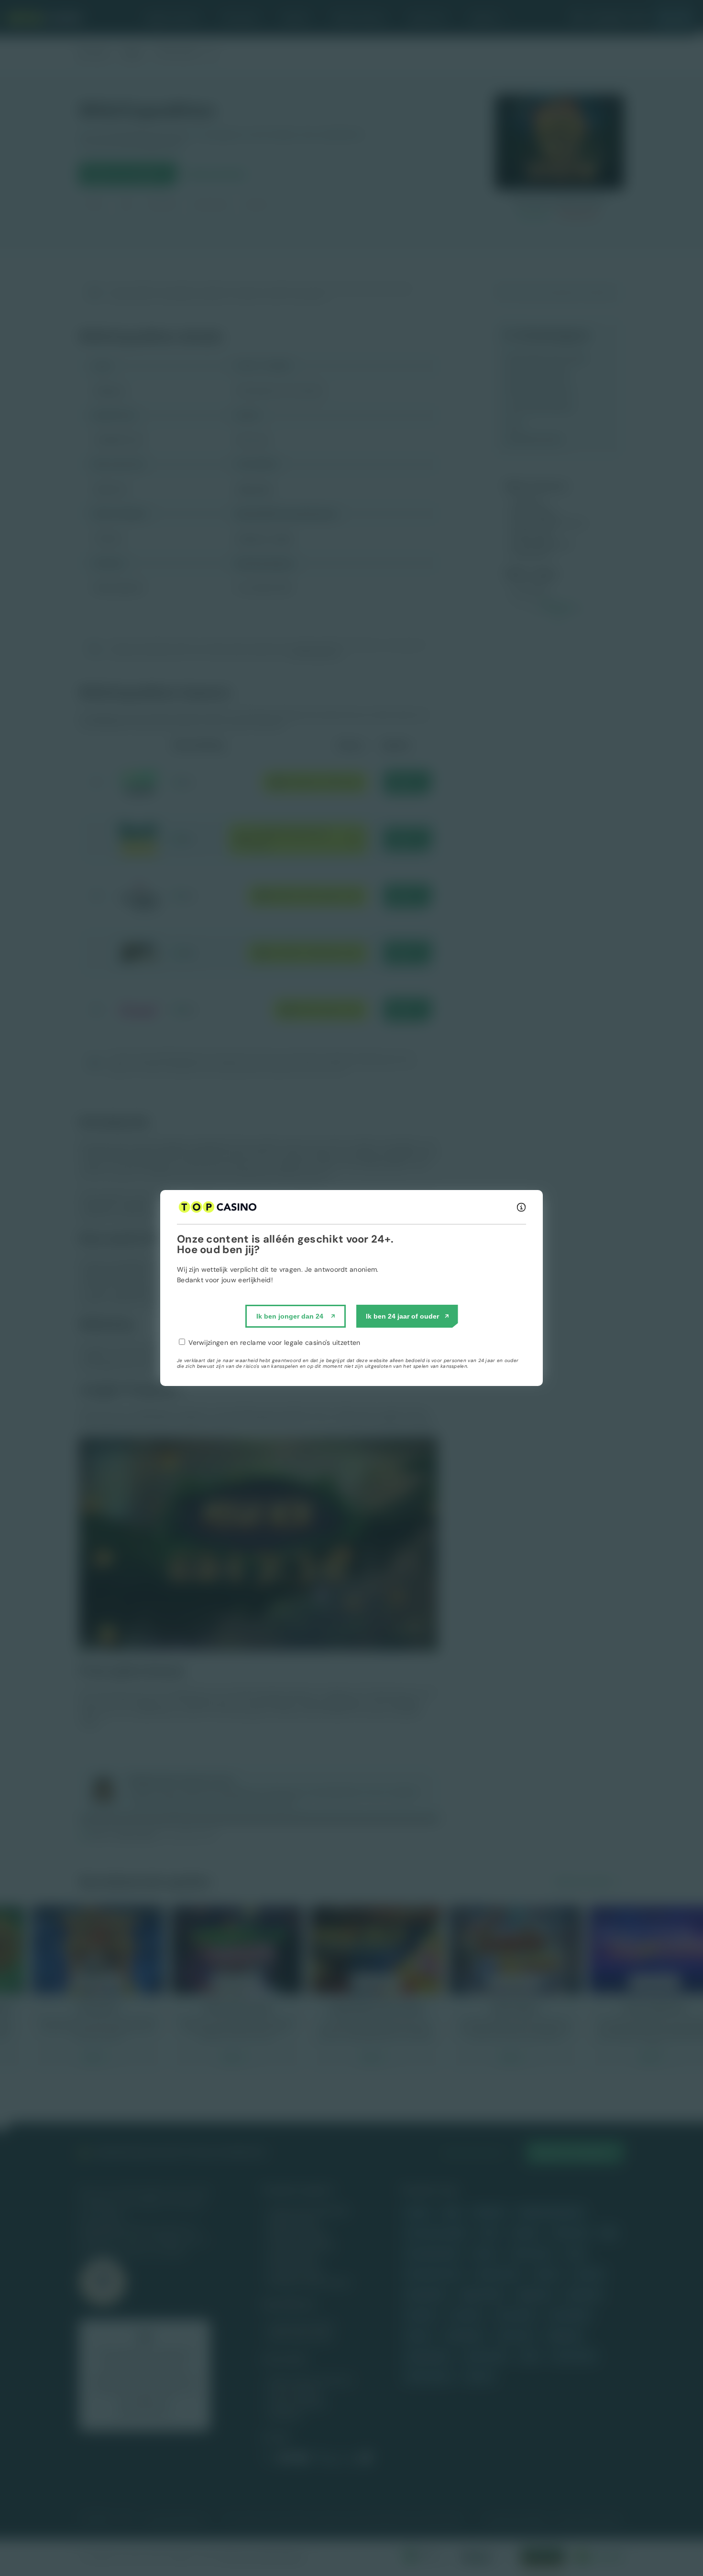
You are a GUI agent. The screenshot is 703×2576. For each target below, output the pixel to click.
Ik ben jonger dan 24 (290, 1316)
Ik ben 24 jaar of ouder (402, 1316)
